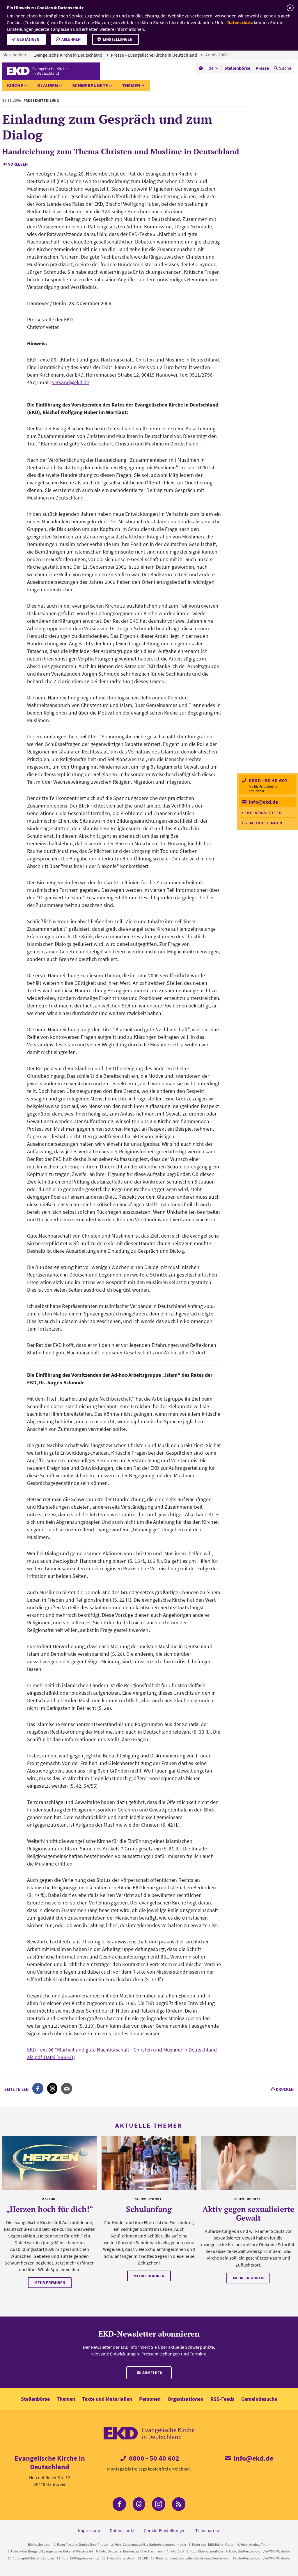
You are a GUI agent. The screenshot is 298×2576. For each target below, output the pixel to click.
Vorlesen (18, 164)
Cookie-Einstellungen (165, 2530)
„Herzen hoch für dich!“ (50, 2209)
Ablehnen (71, 39)
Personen (150, 2399)
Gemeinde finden (263, 823)
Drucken (285, 2089)
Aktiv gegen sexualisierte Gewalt (248, 2213)
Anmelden (152, 2373)
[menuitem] (201, 68)
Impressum (89, 2530)
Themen (131, 85)
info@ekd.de (263, 802)
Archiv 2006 (217, 55)
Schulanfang (149, 2209)
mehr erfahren (50, 2283)
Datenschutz (240, 22)
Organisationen (186, 2399)
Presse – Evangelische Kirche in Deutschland (154, 55)
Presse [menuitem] (262, 68)
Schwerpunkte (90, 85)
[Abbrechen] (290, 8)
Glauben (48, 85)
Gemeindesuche (259, 2399)
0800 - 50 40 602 (268, 780)
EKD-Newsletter (263, 813)
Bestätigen (28, 39)
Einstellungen (118, 39)
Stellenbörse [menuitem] (237, 68)
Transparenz (208, 2530)
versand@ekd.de (71, 382)
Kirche (15, 85)
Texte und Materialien (107, 2399)
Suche (285, 68)
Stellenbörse (35, 2399)
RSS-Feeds (222, 2399)
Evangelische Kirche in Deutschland (68, 55)
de (211, 68)
